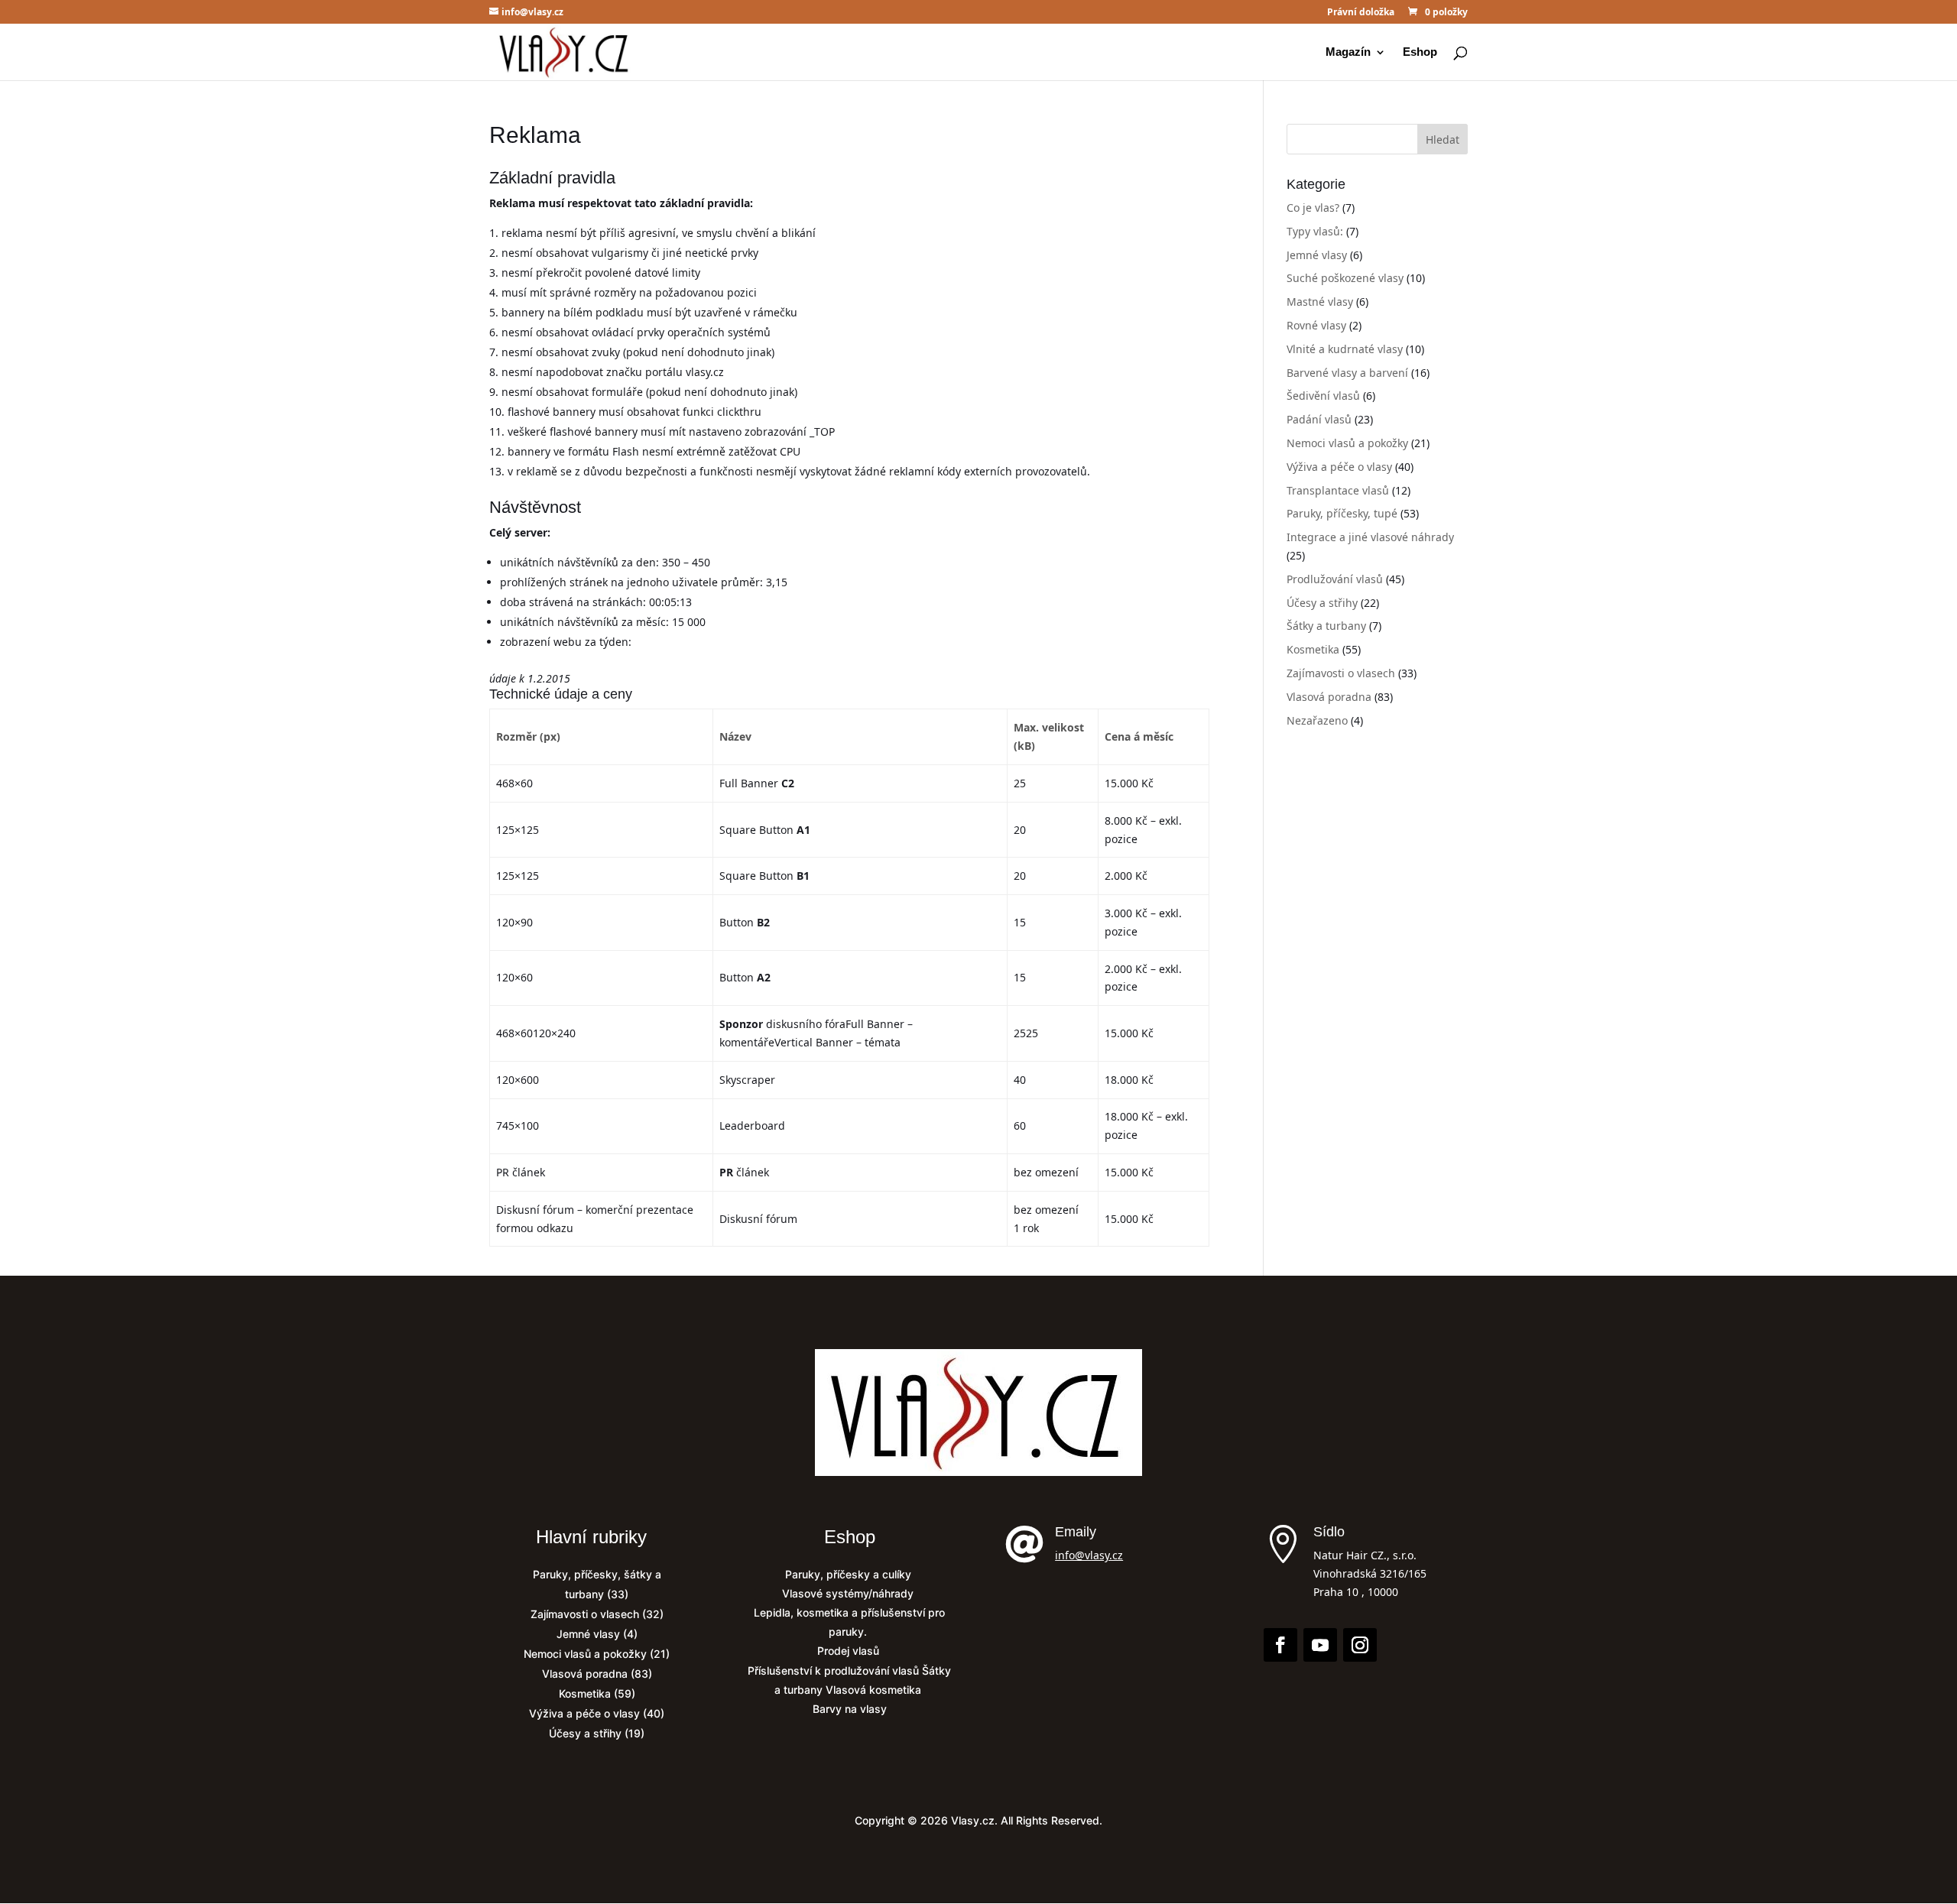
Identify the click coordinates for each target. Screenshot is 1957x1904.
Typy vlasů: (1315, 231)
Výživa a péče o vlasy (1339, 467)
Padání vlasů (1319, 419)
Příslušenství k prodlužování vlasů (835, 1670)
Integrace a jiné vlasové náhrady (1370, 537)
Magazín (1348, 52)
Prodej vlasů (850, 1651)
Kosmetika (1313, 649)
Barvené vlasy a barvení (1347, 373)
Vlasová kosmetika (875, 1690)
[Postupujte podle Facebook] (1280, 1645)
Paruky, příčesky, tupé (1342, 513)
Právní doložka (1361, 13)
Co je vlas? (1313, 208)
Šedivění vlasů (1323, 396)
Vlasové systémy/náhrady (849, 1593)
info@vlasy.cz (1089, 1555)
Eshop (1420, 52)
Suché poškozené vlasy (1345, 278)
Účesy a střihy (1322, 603)
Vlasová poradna (1329, 697)
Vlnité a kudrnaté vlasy (1345, 349)
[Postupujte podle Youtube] (1320, 1645)
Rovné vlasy (1316, 325)
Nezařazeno (1317, 720)
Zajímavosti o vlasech (1341, 673)
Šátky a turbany (1326, 626)
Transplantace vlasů (1338, 490)
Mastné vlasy (1320, 302)
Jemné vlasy (1317, 255)
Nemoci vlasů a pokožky (1347, 443)
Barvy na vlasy (850, 1709)
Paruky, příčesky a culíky (850, 1574)
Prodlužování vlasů (1335, 579)
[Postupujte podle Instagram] (1360, 1645)
